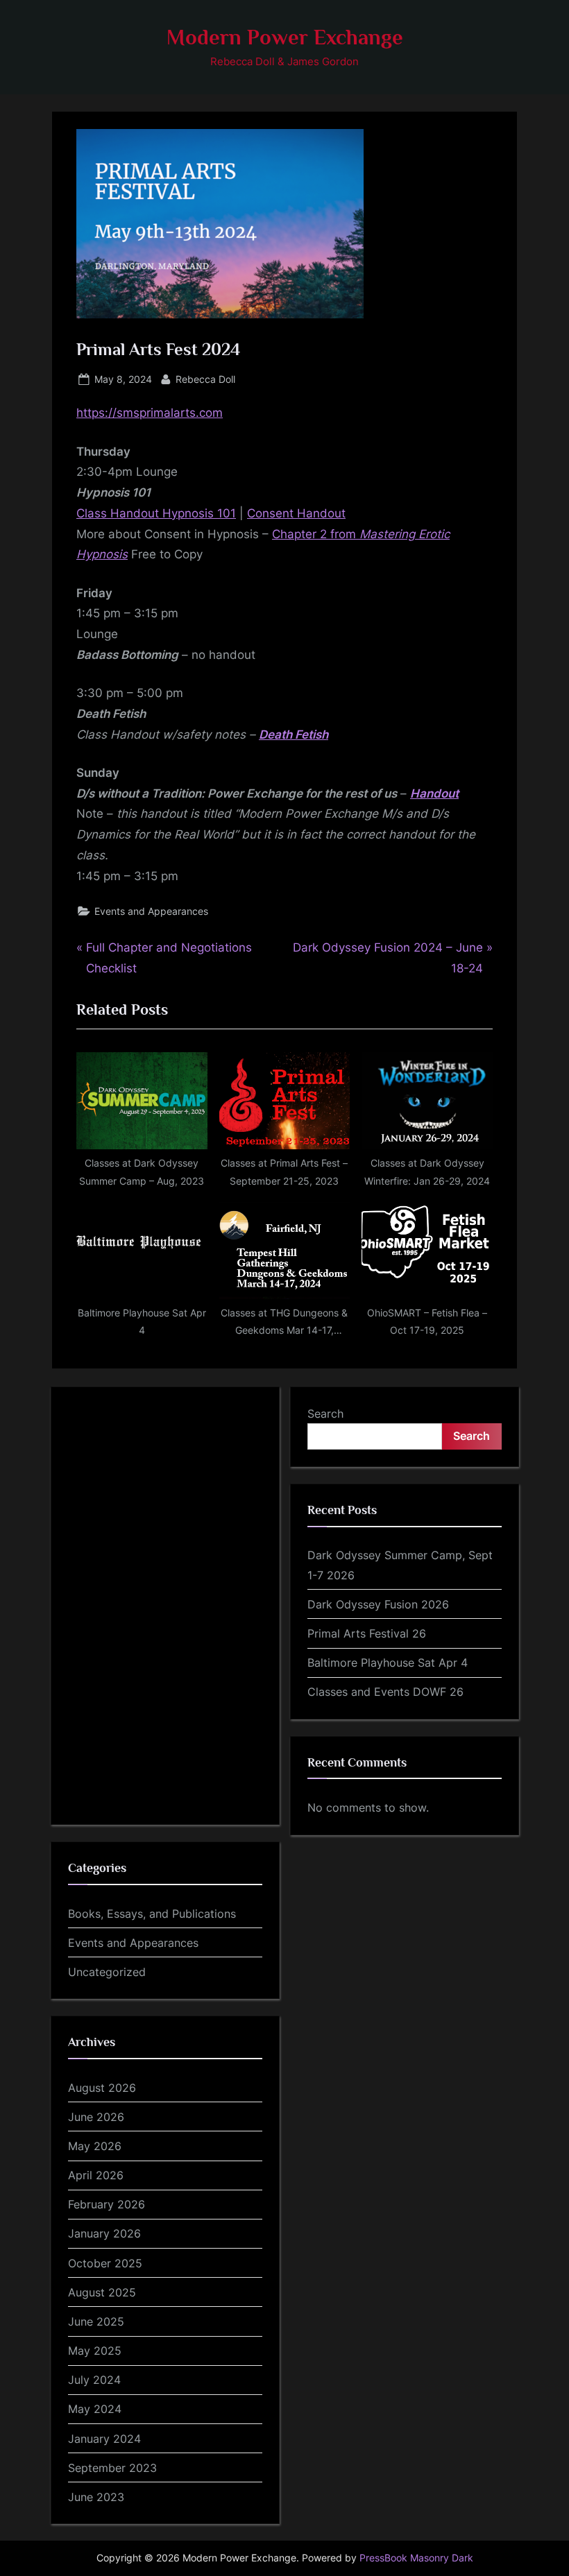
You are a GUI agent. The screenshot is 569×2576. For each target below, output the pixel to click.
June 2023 (96, 2497)
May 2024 (95, 2409)
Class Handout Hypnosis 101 (156, 513)
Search (325, 1414)
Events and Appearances (151, 911)
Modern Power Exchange (285, 37)
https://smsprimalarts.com (150, 413)
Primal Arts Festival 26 (367, 1633)
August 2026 (102, 2088)
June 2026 (96, 2117)
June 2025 (96, 2321)
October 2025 (105, 2263)
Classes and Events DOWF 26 (385, 1692)
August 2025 (102, 2292)
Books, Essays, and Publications (152, 1914)
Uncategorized (107, 1972)
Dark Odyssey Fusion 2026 (378, 1604)
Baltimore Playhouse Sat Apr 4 (388, 1663)
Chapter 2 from (316, 534)
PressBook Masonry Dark (416, 2558)
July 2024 (94, 2380)
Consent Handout (296, 513)
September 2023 (112, 2468)
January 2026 (104, 2233)
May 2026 (95, 2146)
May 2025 (95, 2351)
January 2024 (104, 2439)
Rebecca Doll (205, 379)
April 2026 (96, 2175)
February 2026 (107, 2204)
